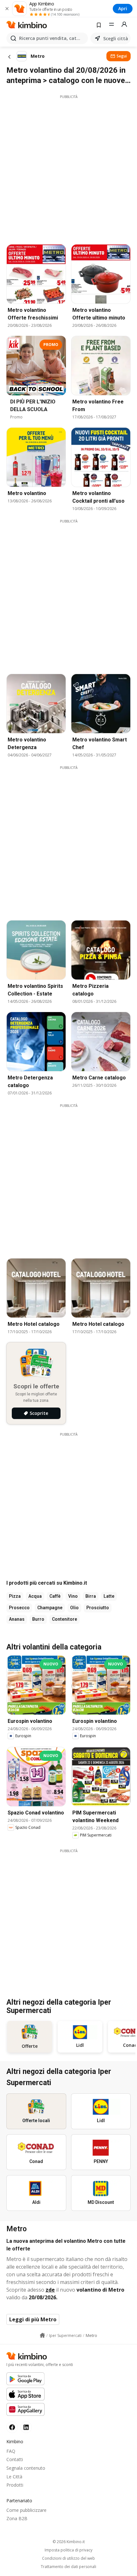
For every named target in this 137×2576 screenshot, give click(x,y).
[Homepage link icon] (42, 2335)
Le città (14, 2477)
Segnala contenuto (26, 2468)
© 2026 (69, 2542)
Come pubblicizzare (26, 2510)
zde (50, 2290)
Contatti (15, 2459)
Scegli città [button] (116, 38)
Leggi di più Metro (33, 2319)
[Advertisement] (68, 168)
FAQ (11, 2451)
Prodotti (15, 2485)
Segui (122, 56)
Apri (123, 8)
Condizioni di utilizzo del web (68, 2558)
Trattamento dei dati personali (68, 2567)
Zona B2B (17, 2518)
